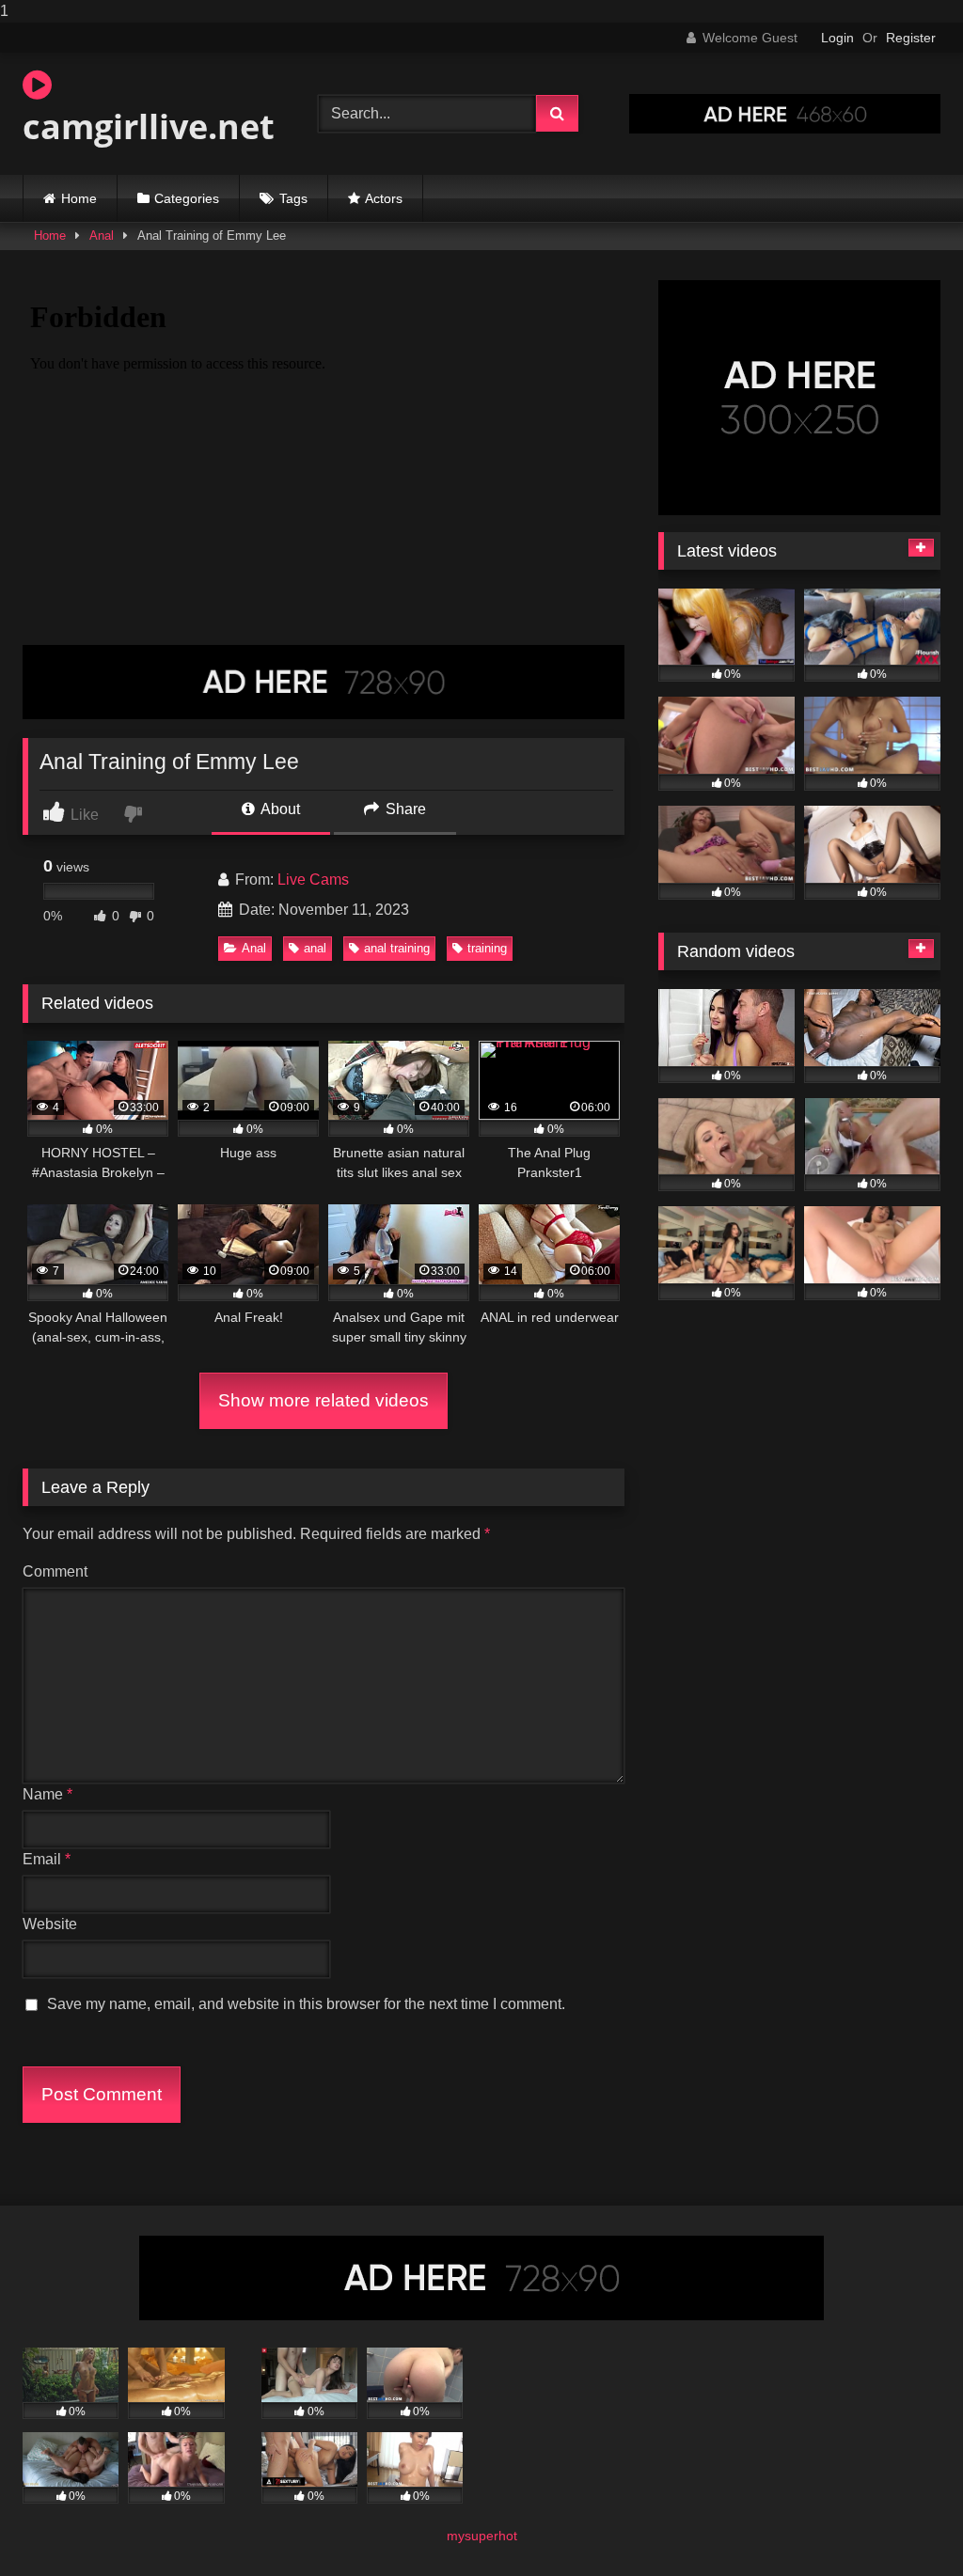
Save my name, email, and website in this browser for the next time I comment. (306, 2004)
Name (47, 1794)
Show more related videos (324, 1400)
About (279, 809)
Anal (102, 236)
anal (315, 948)
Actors (384, 198)
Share (404, 809)
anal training (397, 948)
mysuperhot (482, 2536)
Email (47, 1859)
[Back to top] (905, 2524)
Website (50, 1924)
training (487, 948)
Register (911, 38)
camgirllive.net (149, 126)
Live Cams (313, 880)
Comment (55, 1571)
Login (837, 38)
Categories (187, 198)
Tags (293, 198)
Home (79, 198)
